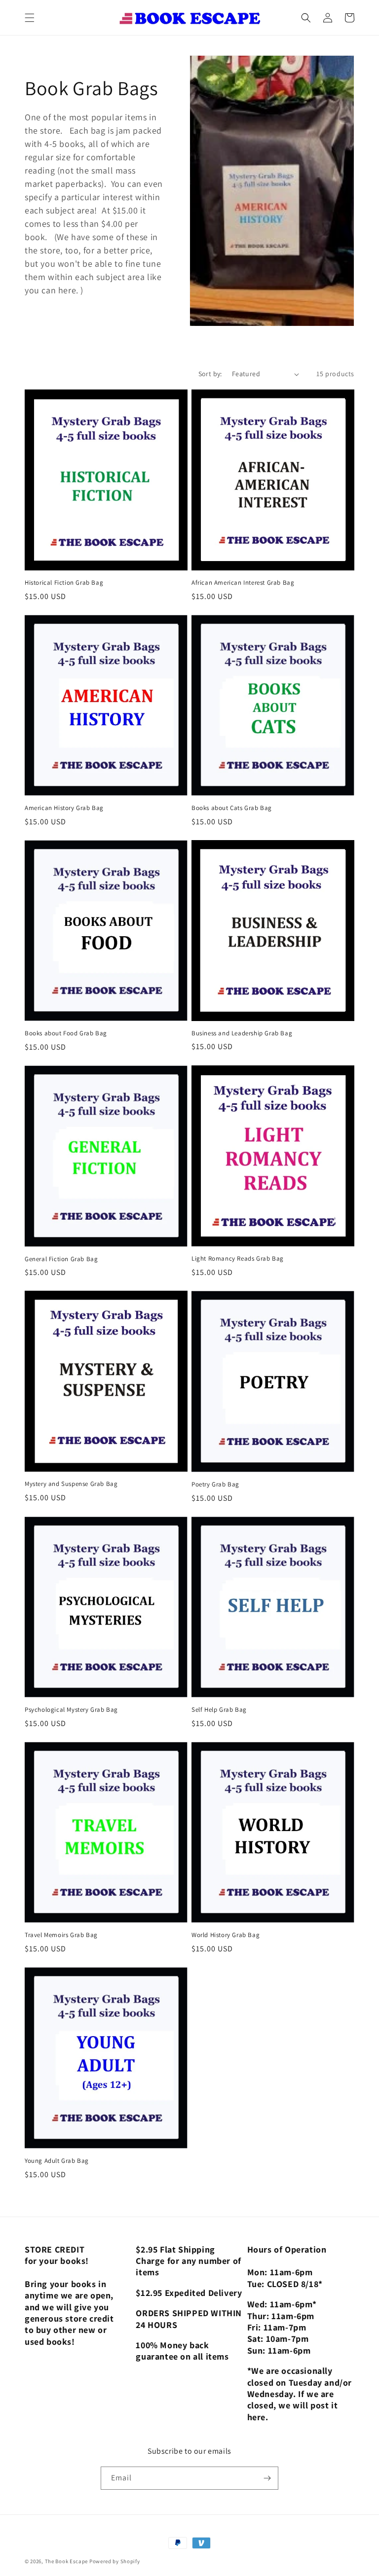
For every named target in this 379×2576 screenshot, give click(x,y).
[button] (30, 18)
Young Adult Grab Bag (57, 2161)
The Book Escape (67, 2561)
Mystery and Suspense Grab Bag (71, 1484)
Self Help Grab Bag (219, 1710)
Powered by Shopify (115, 2561)
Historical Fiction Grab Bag (64, 583)
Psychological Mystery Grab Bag (71, 1710)
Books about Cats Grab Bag (232, 808)
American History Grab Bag (64, 808)
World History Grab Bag (226, 1935)
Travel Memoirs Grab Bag (61, 1935)
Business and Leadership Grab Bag (242, 1033)
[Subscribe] (267, 2478)
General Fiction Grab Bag (61, 1259)
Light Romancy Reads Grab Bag (238, 1259)
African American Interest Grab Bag (243, 583)
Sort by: (210, 374)
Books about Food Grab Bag (66, 1033)
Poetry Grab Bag (215, 1484)
